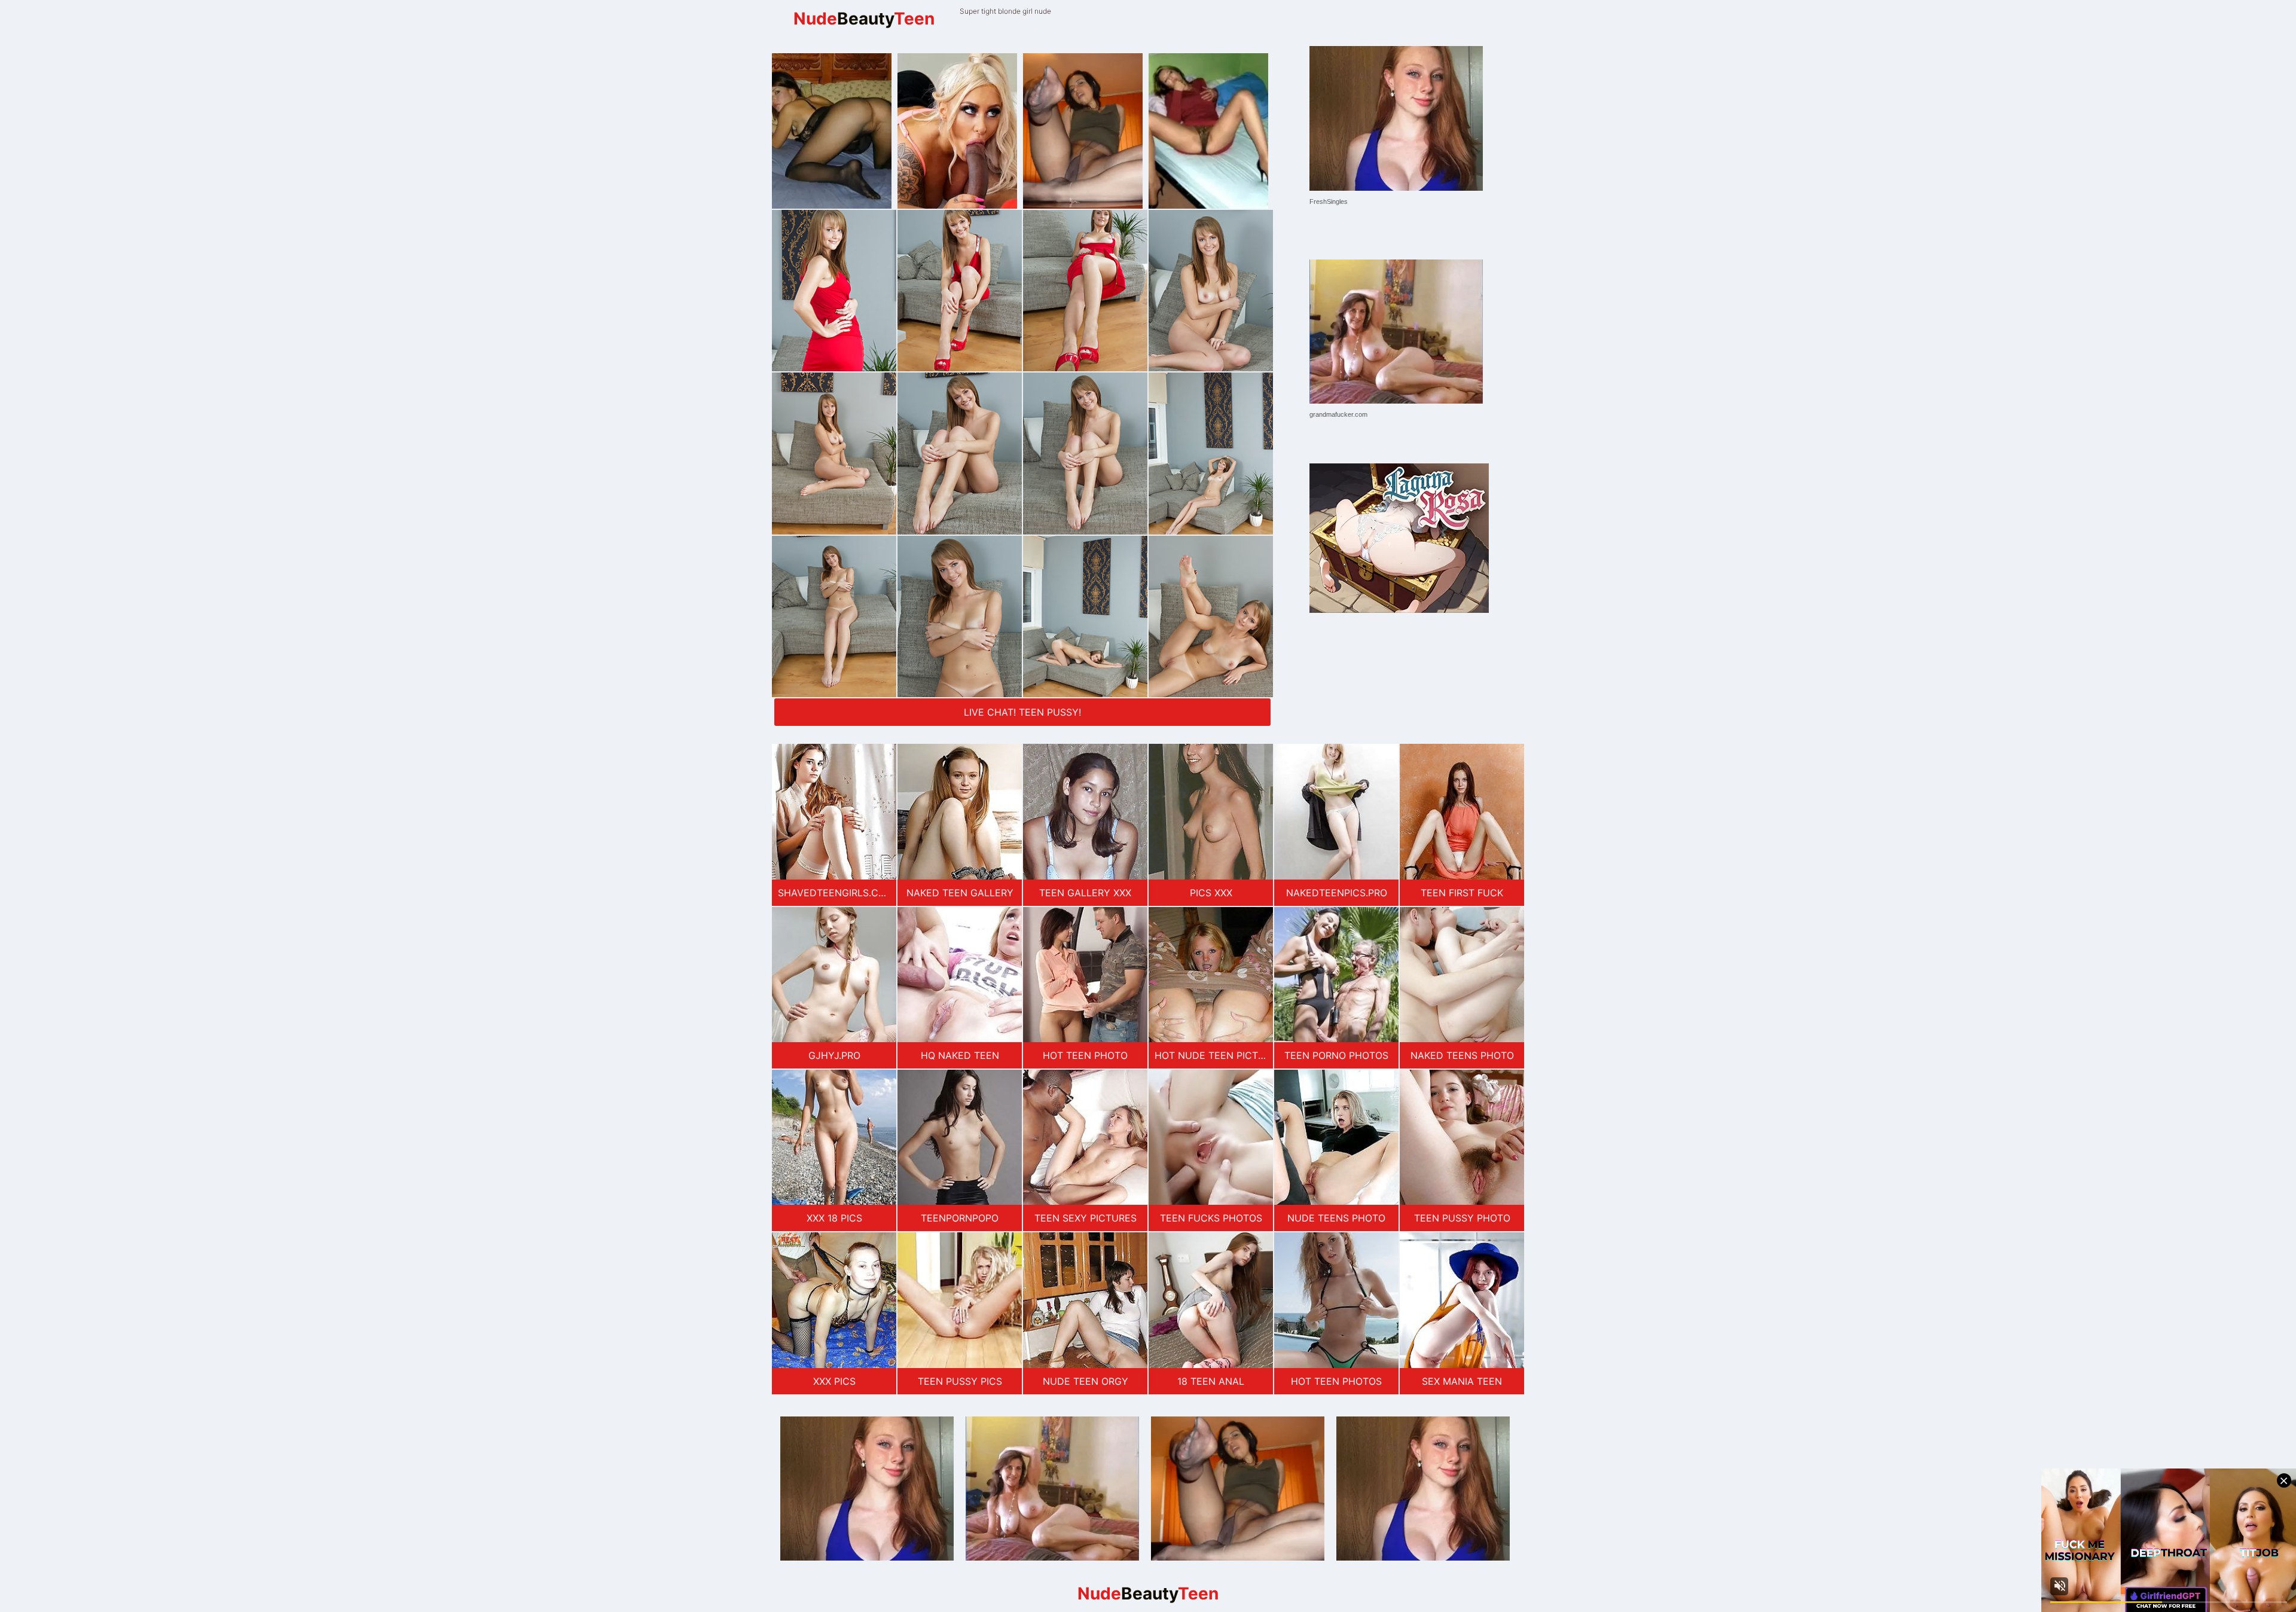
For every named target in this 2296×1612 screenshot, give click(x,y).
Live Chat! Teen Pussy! (1022, 712)
